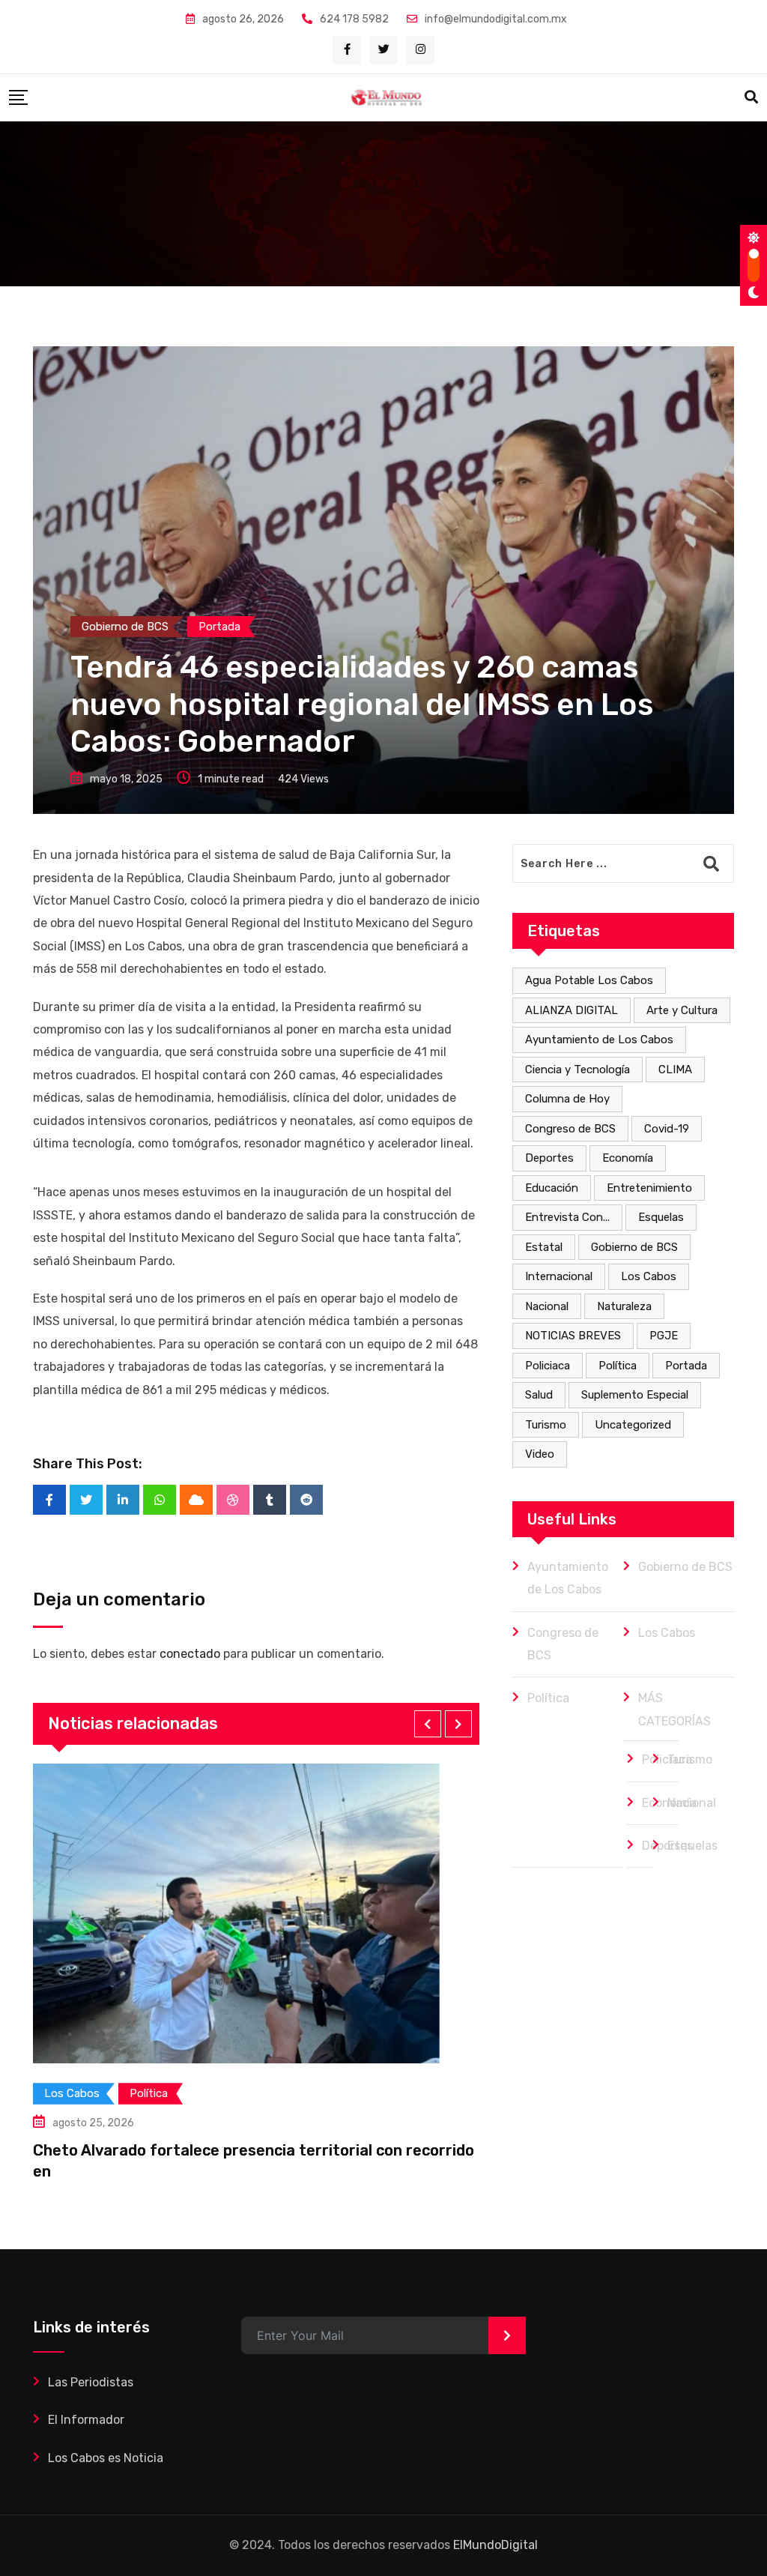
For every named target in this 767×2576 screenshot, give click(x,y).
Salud (539, 1395)
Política (618, 1366)
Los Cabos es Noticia (106, 2458)
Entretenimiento (649, 1188)
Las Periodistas (91, 2382)
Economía (628, 1158)
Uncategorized (633, 1425)
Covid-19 (667, 1129)
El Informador (86, 2420)
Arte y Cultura (682, 1010)
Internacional (559, 1276)
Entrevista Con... (567, 1217)
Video (540, 1454)
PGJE (664, 1336)
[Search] (751, 97)
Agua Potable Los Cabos (589, 980)
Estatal (544, 1247)
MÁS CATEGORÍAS (674, 1709)
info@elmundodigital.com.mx (496, 19)
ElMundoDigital (495, 2545)
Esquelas (661, 1217)
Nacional (547, 1306)
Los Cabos (649, 1276)
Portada (686, 1366)
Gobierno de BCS (634, 1247)
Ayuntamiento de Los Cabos (599, 1040)
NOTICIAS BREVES (573, 1336)
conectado (190, 1654)
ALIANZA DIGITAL (572, 1010)
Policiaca (548, 1366)
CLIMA (675, 1070)
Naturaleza (624, 1306)
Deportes (549, 1158)
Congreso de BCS (570, 1129)
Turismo (546, 1425)
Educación (552, 1188)
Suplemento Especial (635, 1395)
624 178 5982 (354, 19)
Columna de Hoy (567, 1099)
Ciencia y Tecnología (577, 1070)
